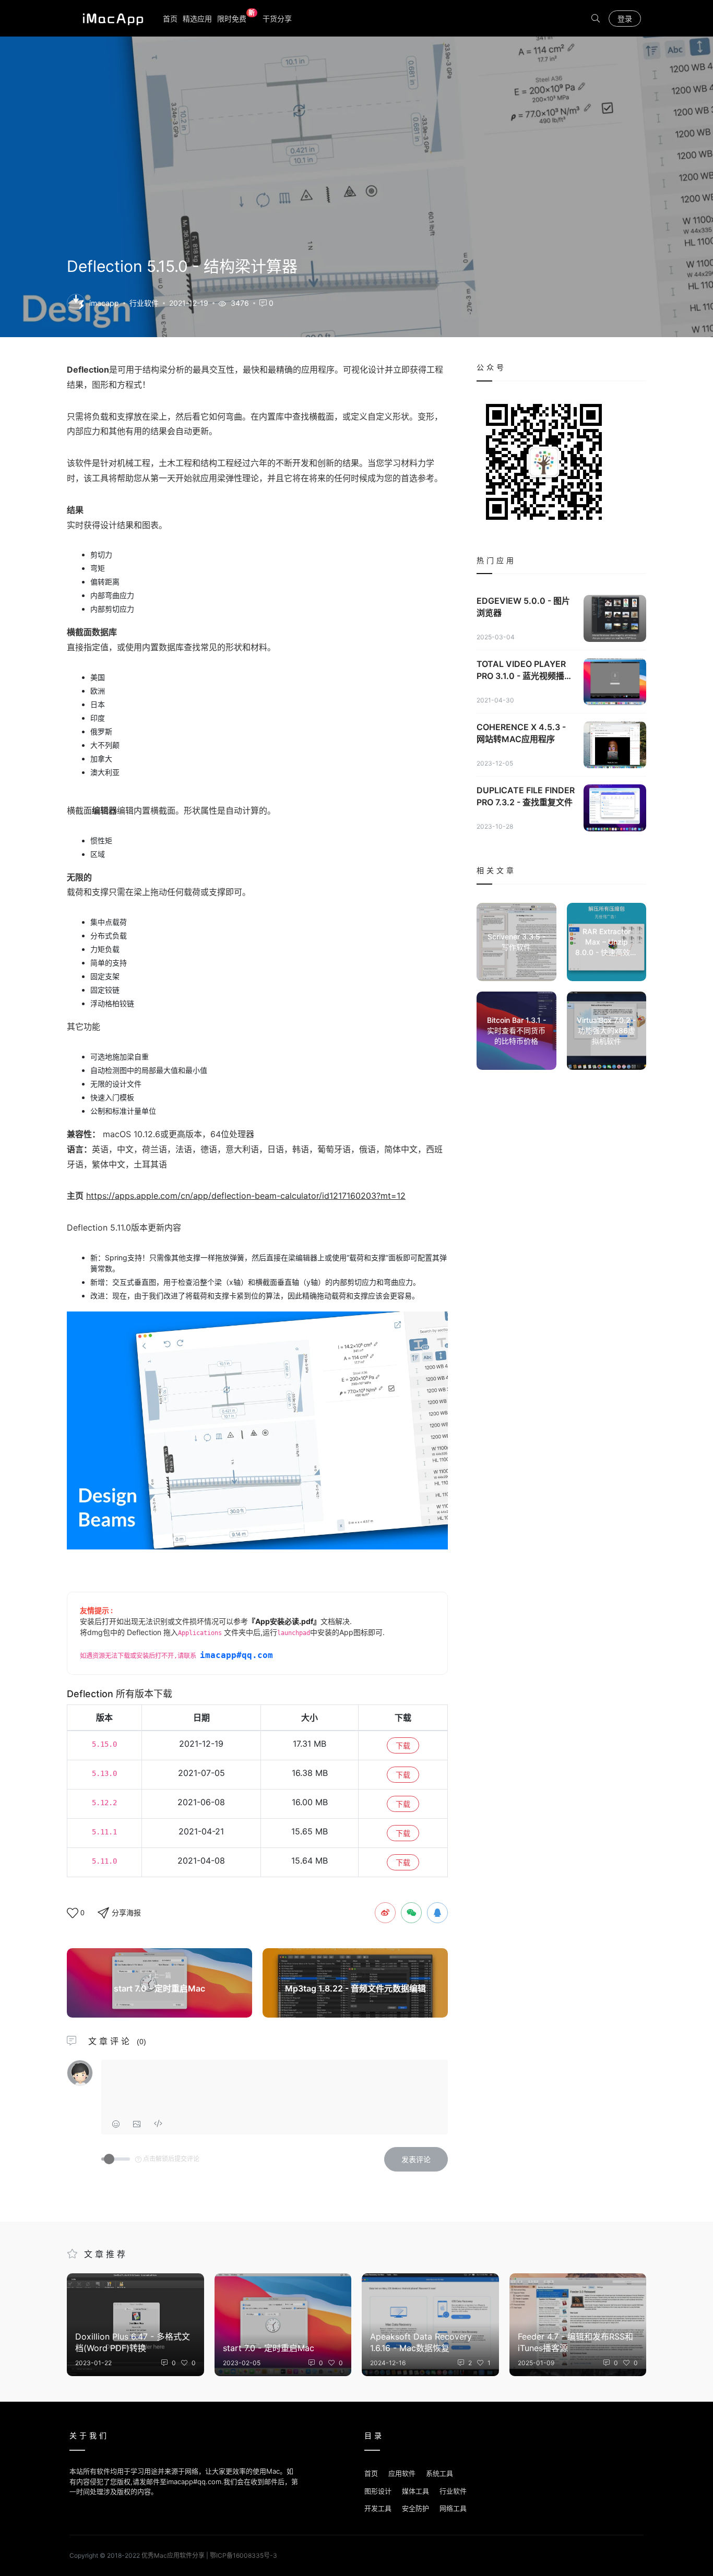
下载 (403, 1745)
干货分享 (277, 19)
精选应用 (197, 19)
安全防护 (415, 2508)
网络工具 (453, 2508)
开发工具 (378, 2508)
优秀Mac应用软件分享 (111, 18)
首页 (170, 19)
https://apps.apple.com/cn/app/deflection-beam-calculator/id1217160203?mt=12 (246, 1196)
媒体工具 (415, 2491)
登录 (625, 19)
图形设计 (378, 2491)
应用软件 (402, 2473)
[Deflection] (76, 302)
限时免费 (236, 18)
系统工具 (439, 2473)
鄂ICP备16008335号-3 (243, 2555)
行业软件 (144, 303)
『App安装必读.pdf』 (284, 1621)
